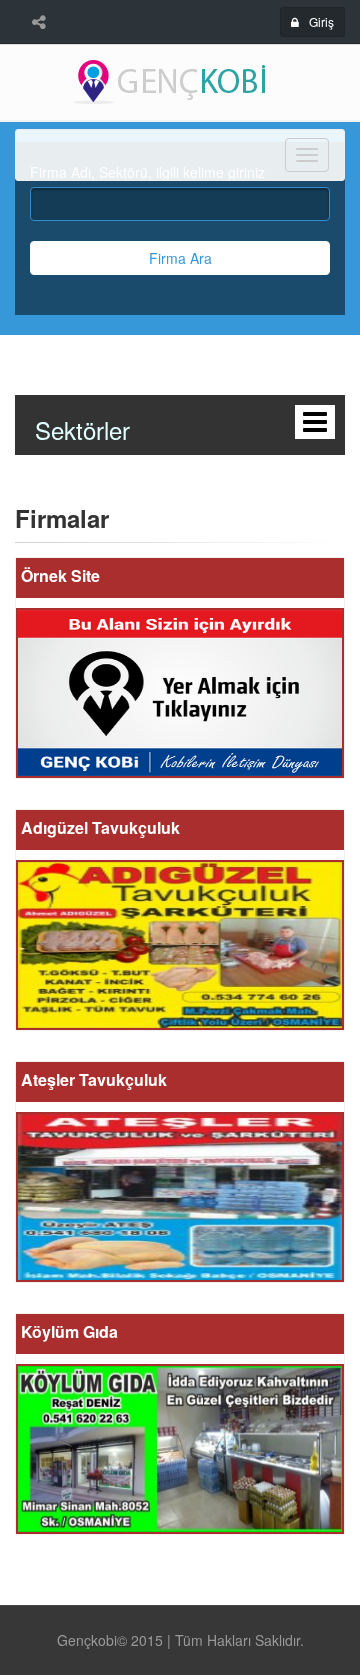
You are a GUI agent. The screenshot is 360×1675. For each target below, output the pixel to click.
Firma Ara (180, 258)
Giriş (321, 21)
